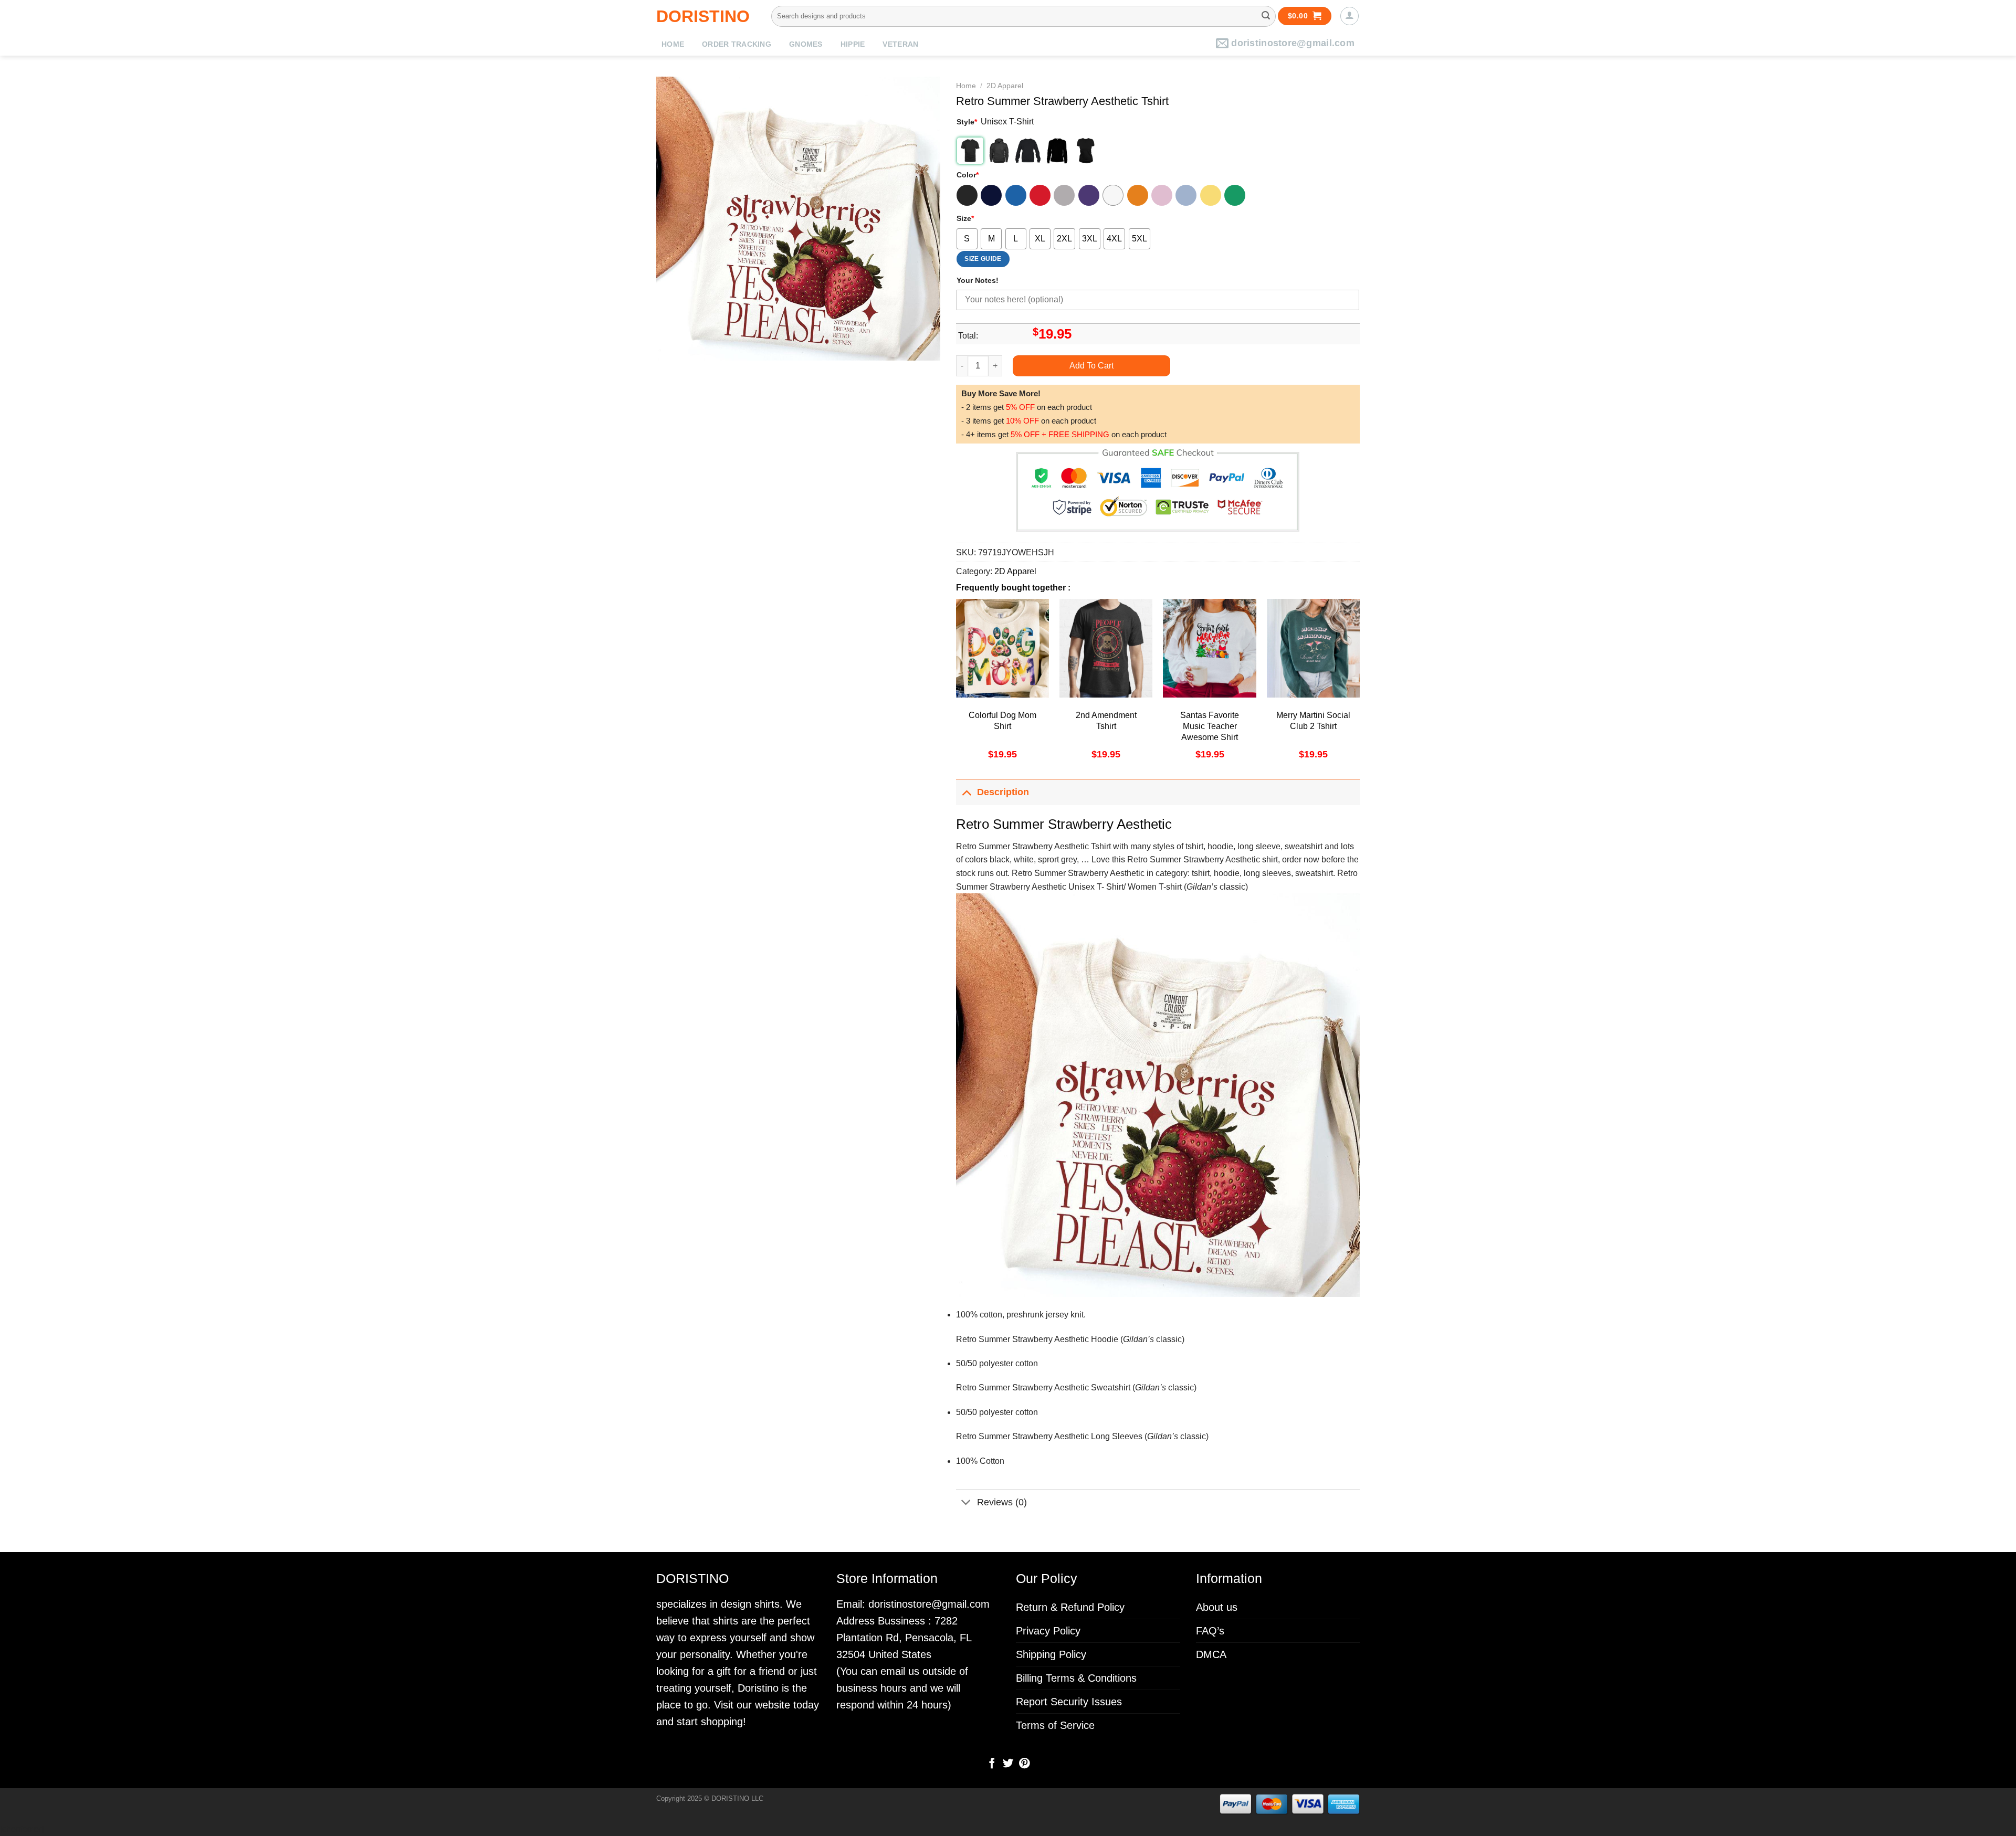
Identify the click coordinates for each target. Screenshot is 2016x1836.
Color (968, 175)
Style (967, 122)
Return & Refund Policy (1070, 1607)
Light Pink (1162, 195)
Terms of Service (1055, 1725)
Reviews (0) (1002, 1502)
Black (967, 195)
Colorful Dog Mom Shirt (1002, 721)
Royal (1016, 195)
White (1113, 195)
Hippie (853, 44)
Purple (1089, 195)
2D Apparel (1005, 86)
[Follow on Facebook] (992, 1764)
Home (673, 44)
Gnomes (806, 44)
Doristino (703, 16)
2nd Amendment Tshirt (1106, 721)
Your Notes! (978, 280)
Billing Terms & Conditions (1076, 1678)
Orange (1138, 195)
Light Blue (1186, 195)
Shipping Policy (1051, 1654)
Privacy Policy (1048, 1631)
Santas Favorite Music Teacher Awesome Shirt (1210, 726)
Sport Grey (1064, 195)
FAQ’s (1210, 1631)
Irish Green (1235, 195)
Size (965, 218)
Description (1003, 792)
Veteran (900, 44)
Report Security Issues (1069, 1702)
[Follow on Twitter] (1008, 1764)
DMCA (1211, 1654)
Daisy (1211, 195)
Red (1040, 195)
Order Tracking (737, 44)
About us (1217, 1607)
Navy (991, 195)
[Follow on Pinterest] (1024, 1764)
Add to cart (1091, 366)
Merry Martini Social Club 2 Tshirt (1313, 721)
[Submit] (1266, 16)
